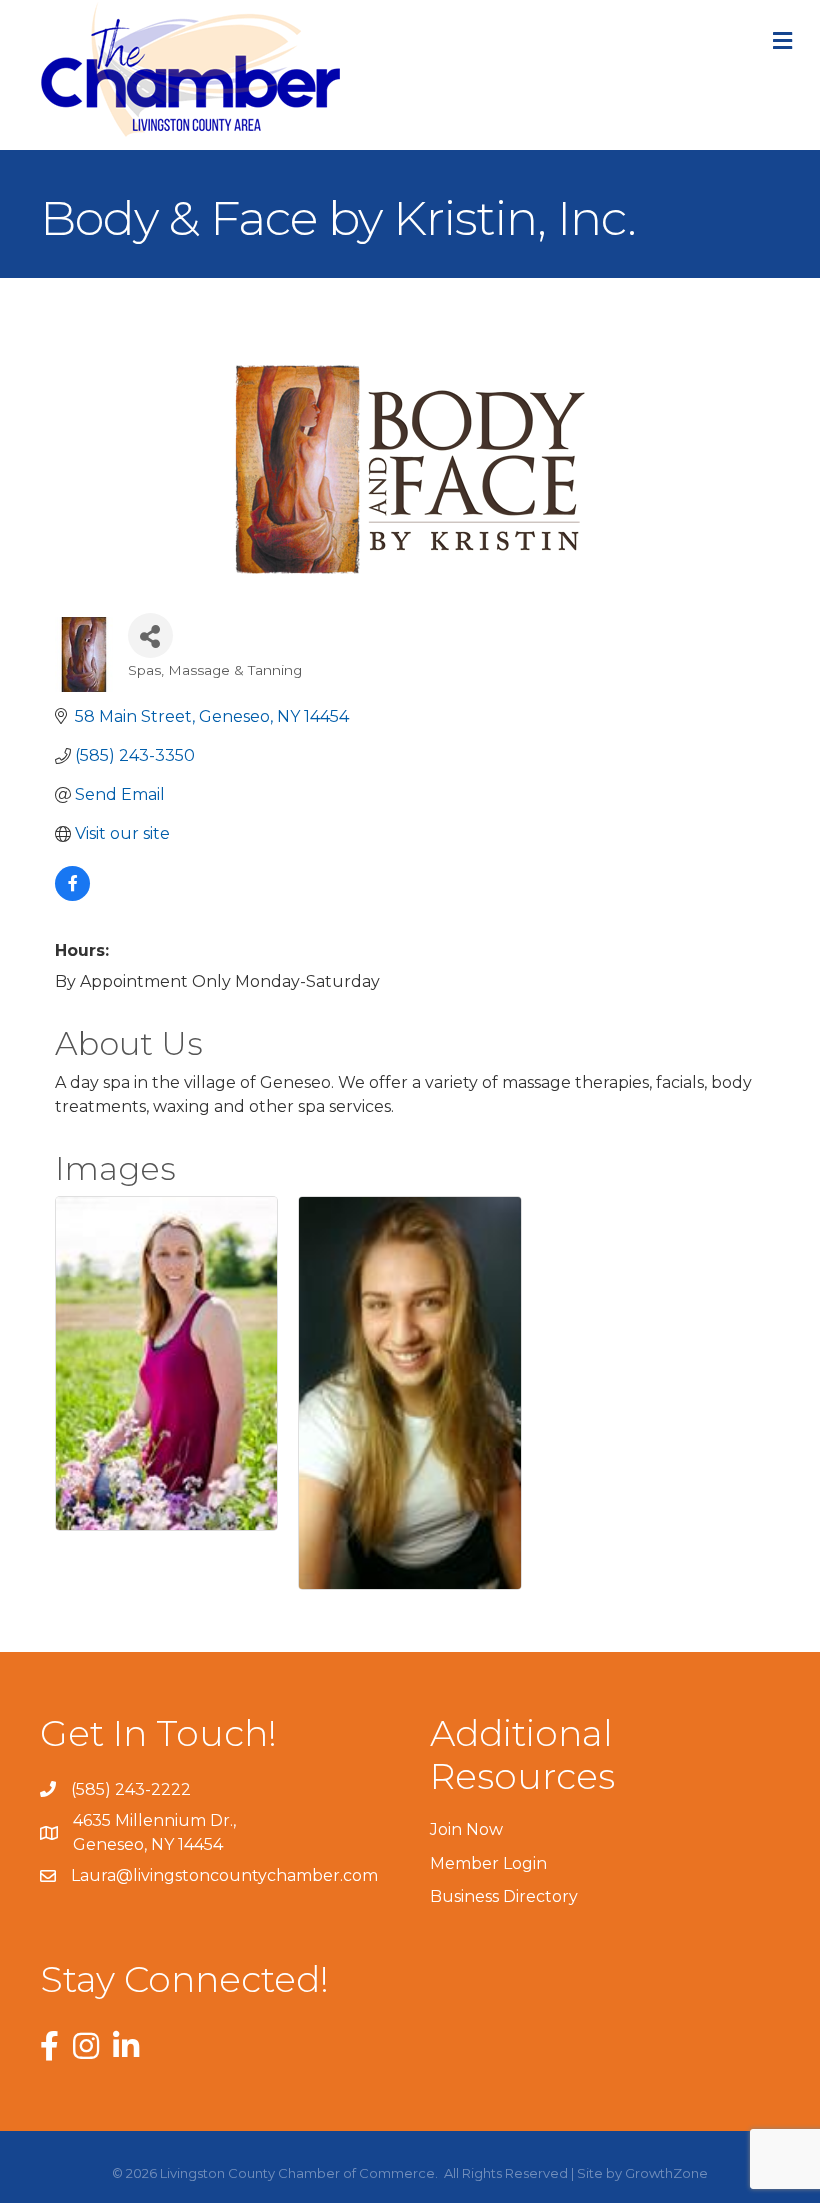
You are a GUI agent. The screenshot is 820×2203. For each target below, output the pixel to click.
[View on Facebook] (72, 895)
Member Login (488, 1863)
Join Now (466, 1829)
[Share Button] (150, 635)
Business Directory (504, 1896)
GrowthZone (666, 2173)
